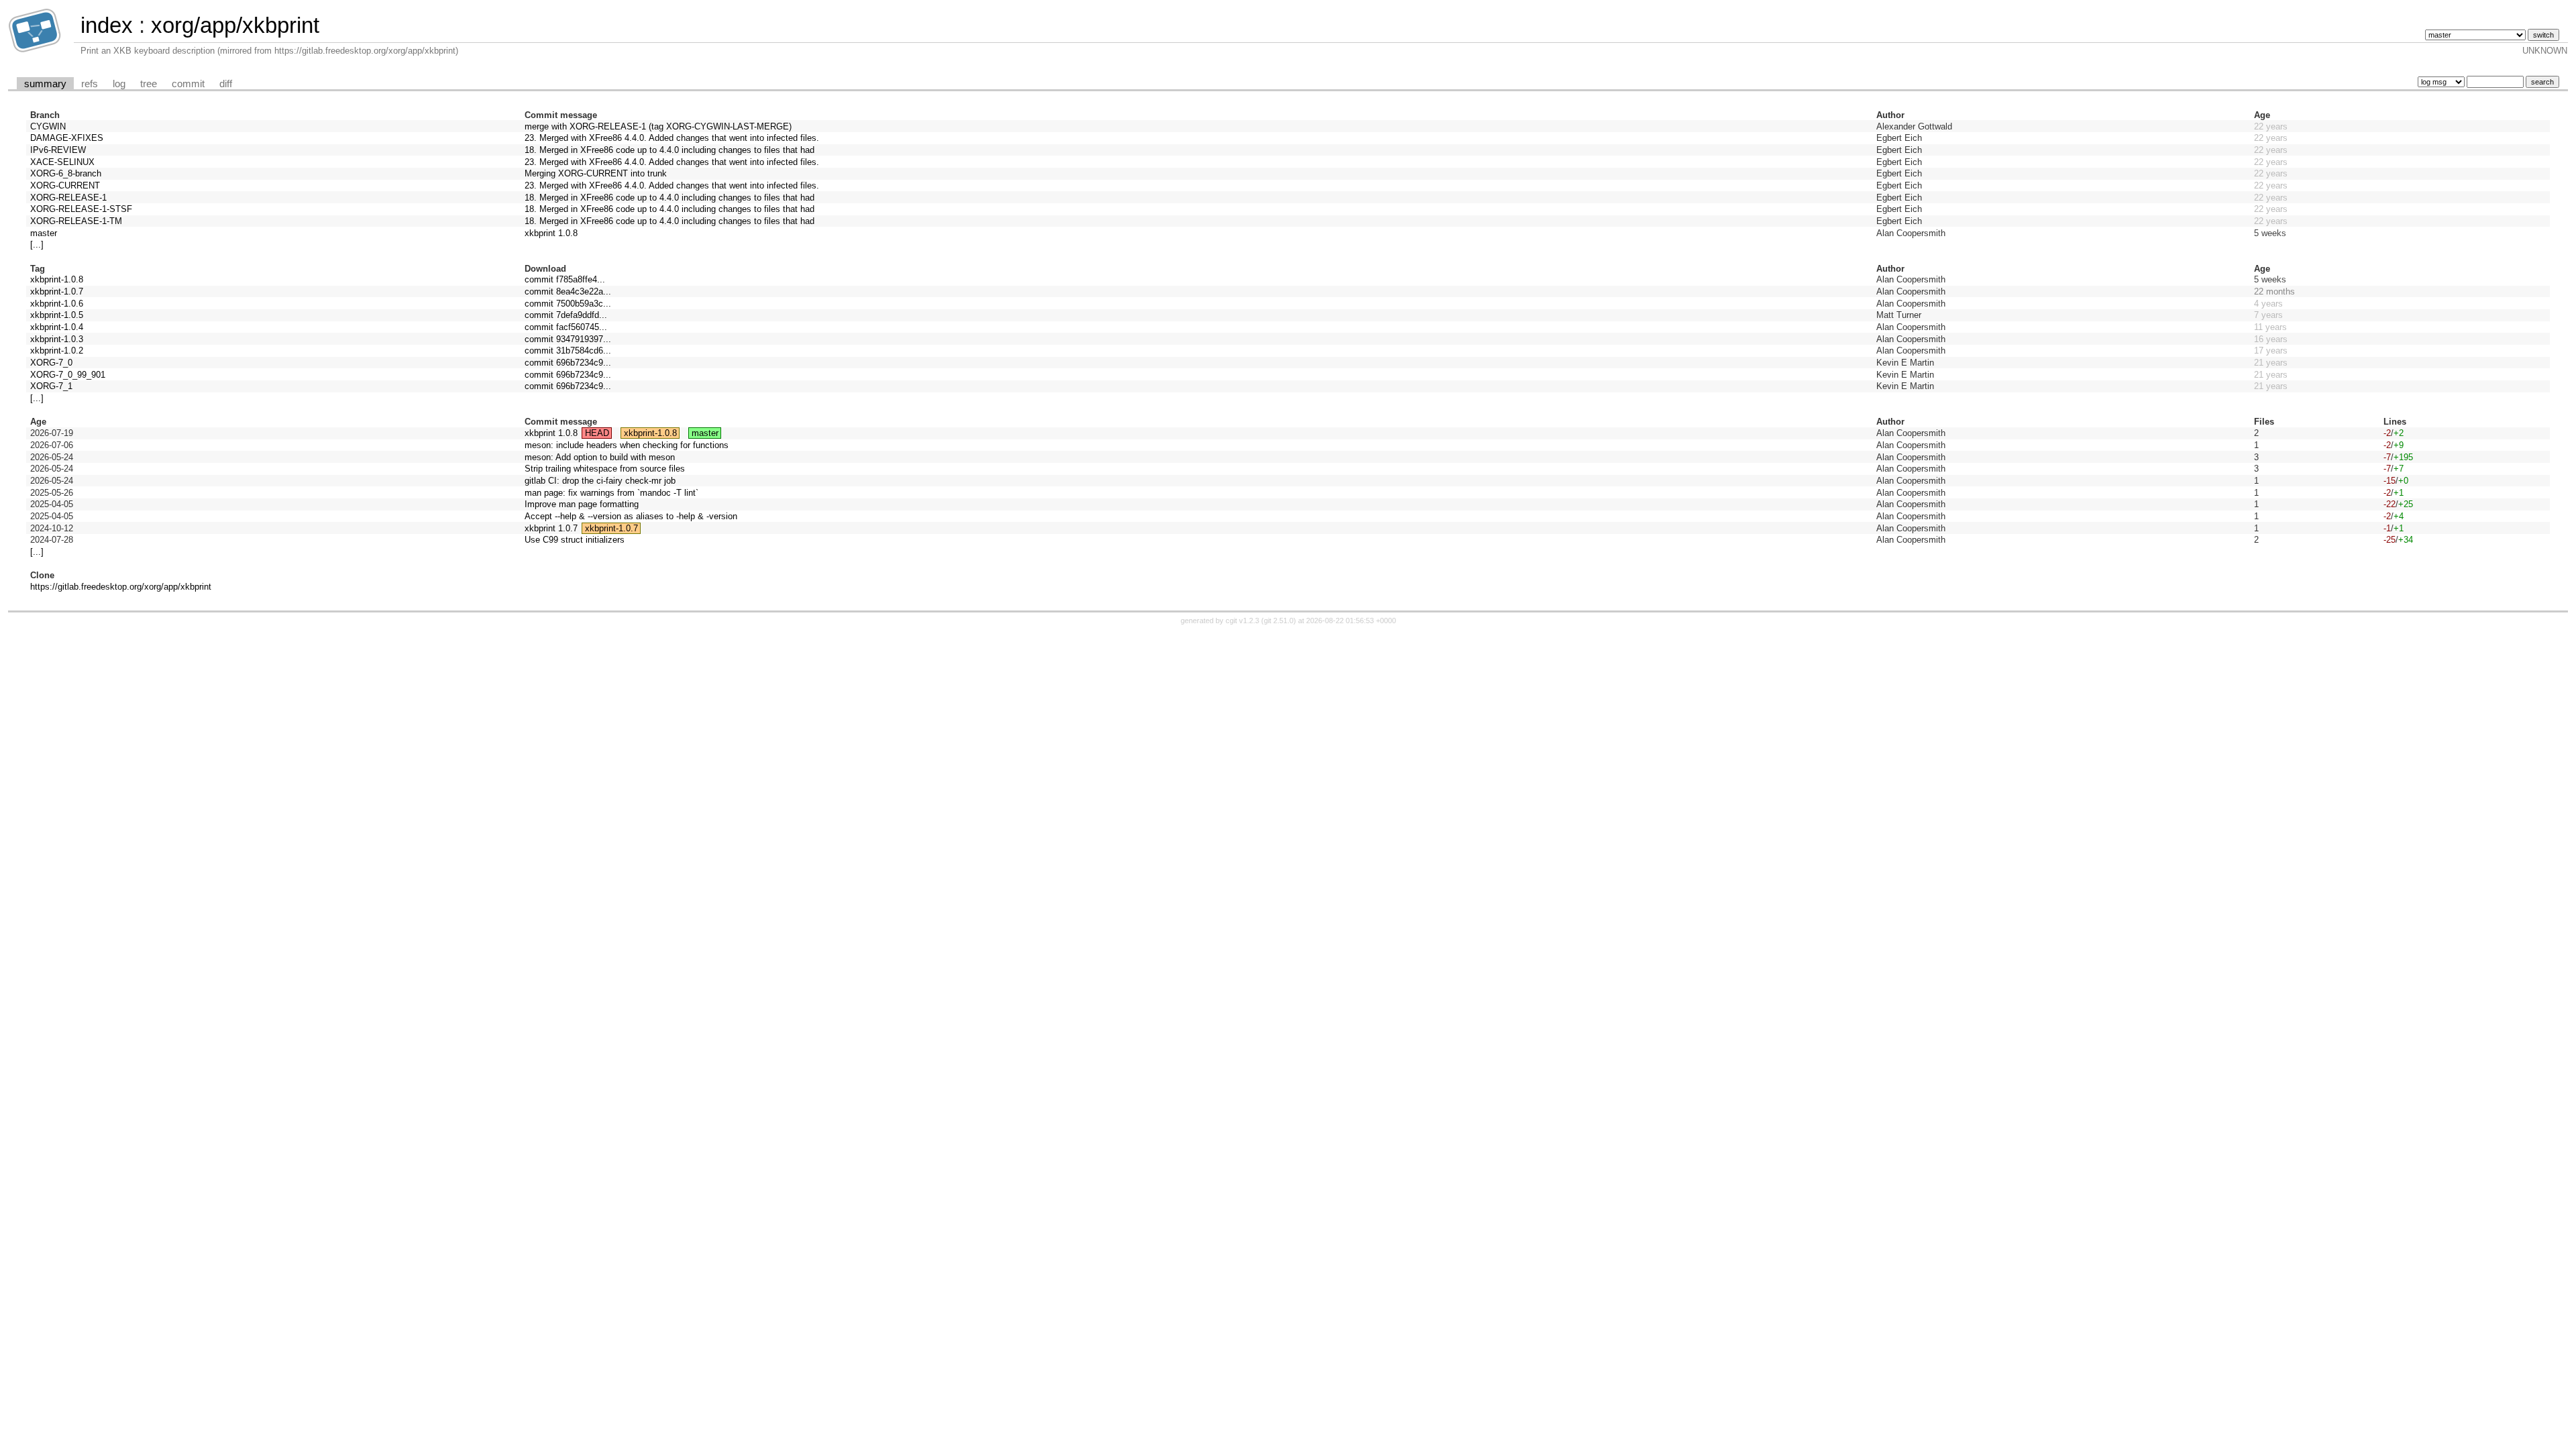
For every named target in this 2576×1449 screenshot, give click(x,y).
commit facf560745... (566, 327)
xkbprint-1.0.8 (57, 279)
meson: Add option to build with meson (600, 457)
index (107, 25)
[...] (37, 245)
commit (188, 84)
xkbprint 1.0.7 (551, 528)
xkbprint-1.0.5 (57, 315)
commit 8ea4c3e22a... (568, 291)
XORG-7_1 (51, 386)
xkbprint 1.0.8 (551, 233)
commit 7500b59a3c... (568, 304)
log (119, 84)
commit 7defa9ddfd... (566, 315)
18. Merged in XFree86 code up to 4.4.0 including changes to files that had (669, 150)
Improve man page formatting (582, 504)
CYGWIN (48, 126)
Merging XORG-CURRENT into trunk (596, 173)
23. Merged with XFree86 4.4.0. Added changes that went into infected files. (672, 138)
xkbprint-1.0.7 (57, 291)
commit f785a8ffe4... (565, 279)
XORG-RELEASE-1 (68, 198)
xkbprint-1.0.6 (57, 304)
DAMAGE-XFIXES (67, 138)
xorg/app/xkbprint (235, 25)
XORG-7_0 (51, 363)
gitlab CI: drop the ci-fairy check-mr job (600, 481)
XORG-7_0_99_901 (68, 375)
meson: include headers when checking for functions (627, 445)
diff (226, 84)
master (44, 233)
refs (90, 84)
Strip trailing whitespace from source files (605, 469)
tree (149, 84)
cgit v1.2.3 (1242, 621)
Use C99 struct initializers (575, 540)
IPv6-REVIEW (58, 150)
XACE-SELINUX (62, 162)
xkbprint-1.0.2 (57, 351)
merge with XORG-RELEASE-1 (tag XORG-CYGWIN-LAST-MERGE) (658, 126)
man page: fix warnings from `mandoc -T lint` (611, 493)
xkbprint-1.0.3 (57, 339)
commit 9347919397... (568, 339)
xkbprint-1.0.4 (57, 327)
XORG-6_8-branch (66, 173)
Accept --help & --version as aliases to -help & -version (631, 516)
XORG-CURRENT (65, 185)
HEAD (597, 433)
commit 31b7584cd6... (568, 351)
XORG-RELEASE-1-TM (76, 221)
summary (45, 84)
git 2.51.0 (1279, 621)
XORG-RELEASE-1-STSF (81, 209)
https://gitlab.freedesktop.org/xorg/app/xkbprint (121, 587)
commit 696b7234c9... (568, 363)
